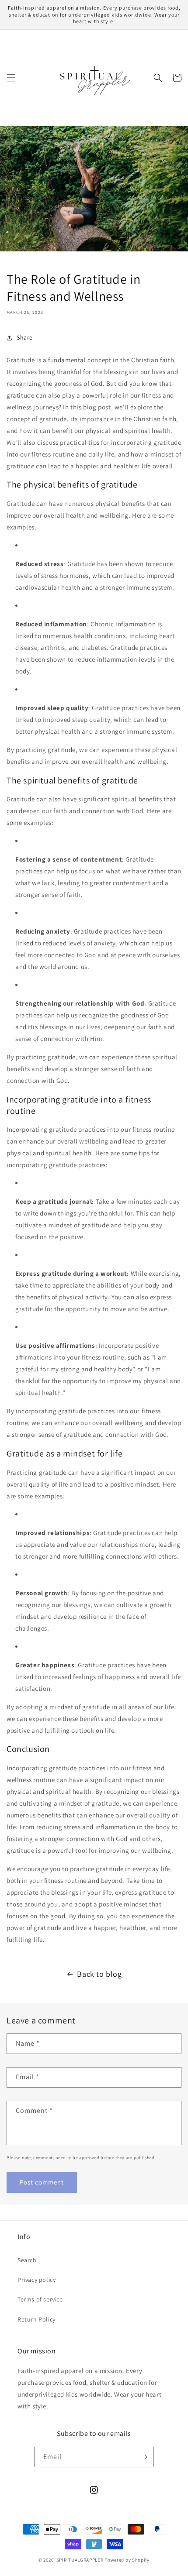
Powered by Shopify (127, 2560)
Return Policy (37, 2319)
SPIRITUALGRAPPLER (80, 2560)
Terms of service (40, 2299)
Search (27, 2260)
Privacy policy (37, 2280)
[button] (11, 78)
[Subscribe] (144, 2457)
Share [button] (25, 337)
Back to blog (99, 1974)
